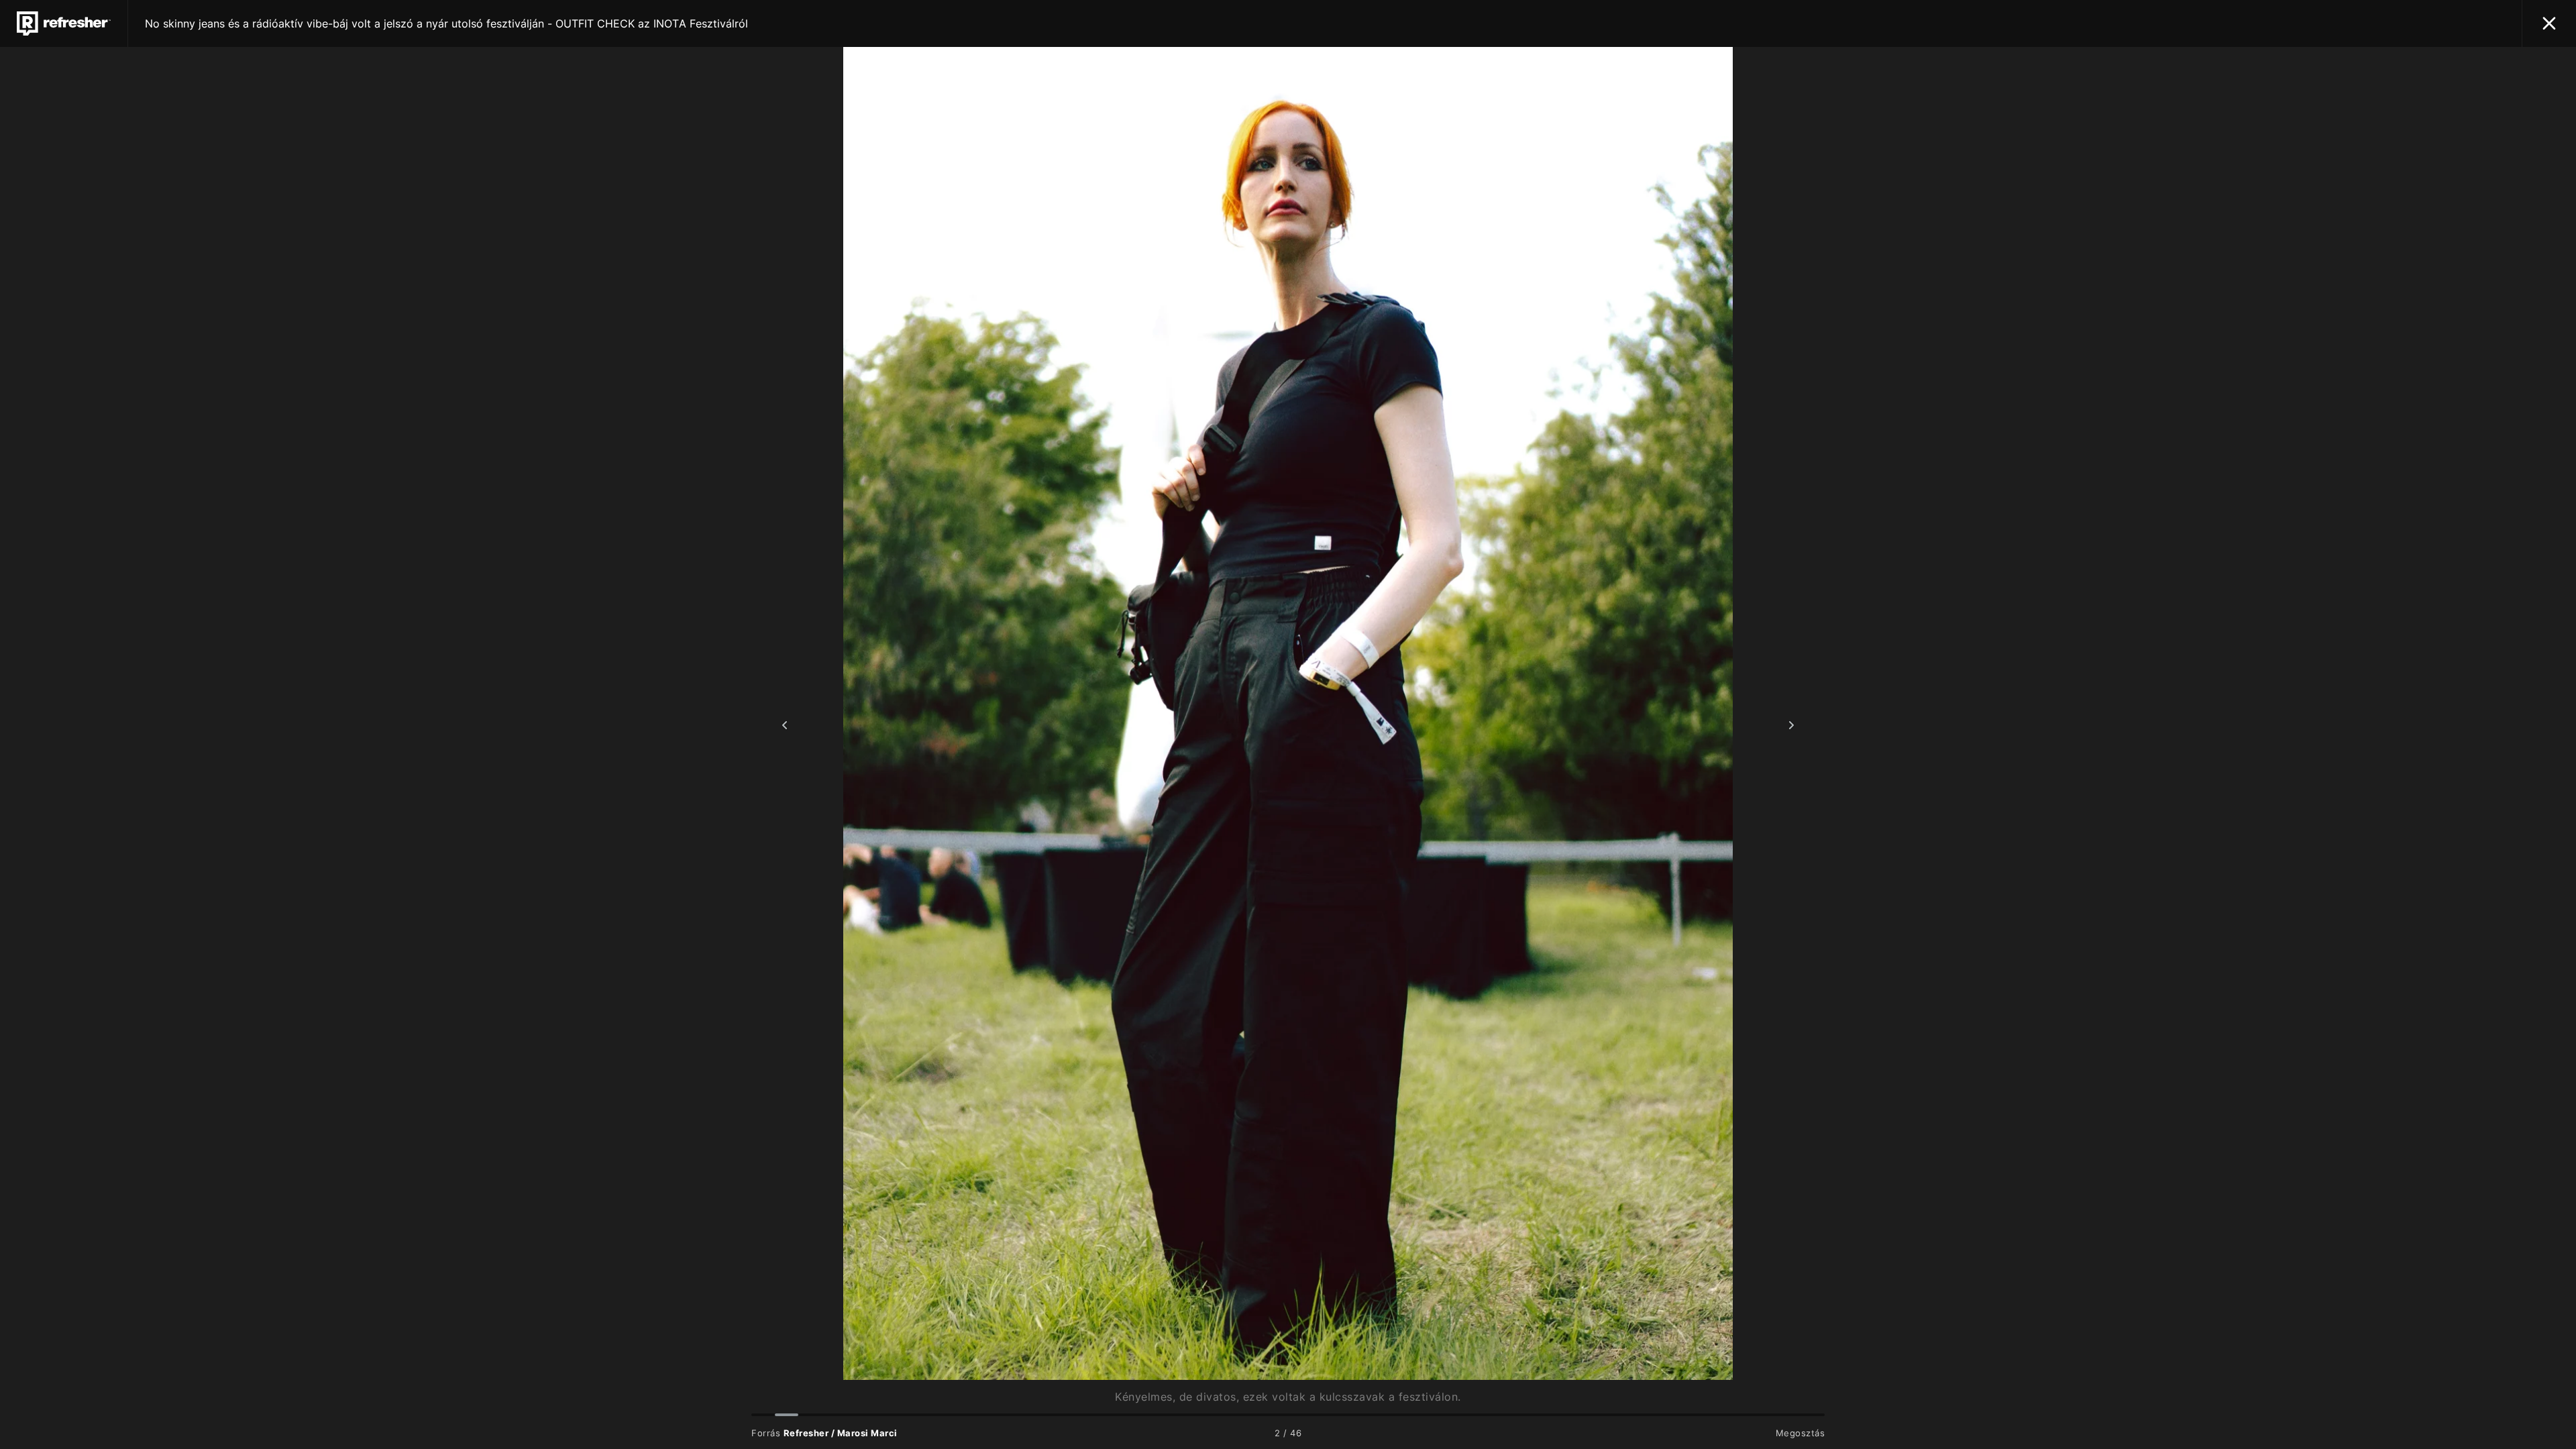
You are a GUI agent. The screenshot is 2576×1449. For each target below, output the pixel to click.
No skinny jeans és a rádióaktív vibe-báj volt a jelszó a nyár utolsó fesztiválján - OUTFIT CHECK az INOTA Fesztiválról (446, 23)
